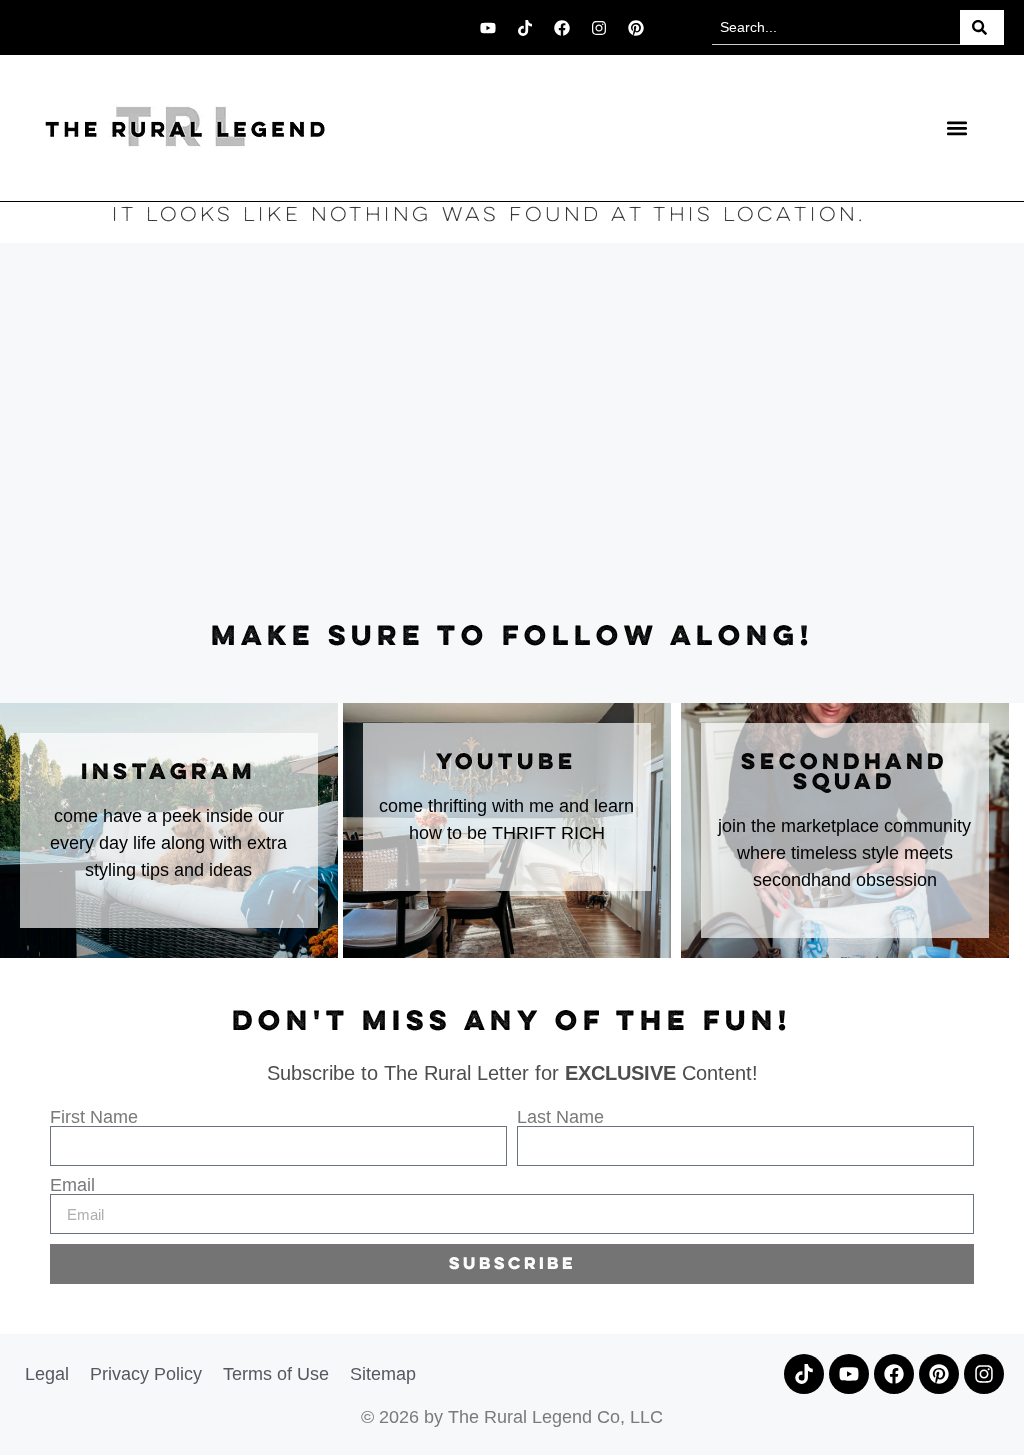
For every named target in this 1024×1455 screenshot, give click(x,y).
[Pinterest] (636, 28)
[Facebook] (562, 28)
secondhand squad (844, 773)
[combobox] (835, 27)
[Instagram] (599, 28)
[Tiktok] (525, 28)
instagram (168, 773)
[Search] (982, 27)
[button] (956, 127)
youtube (506, 763)
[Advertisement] (512, 433)
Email (72, 1185)
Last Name (560, 1117)
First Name (94, 1117)
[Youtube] (488, 28)
